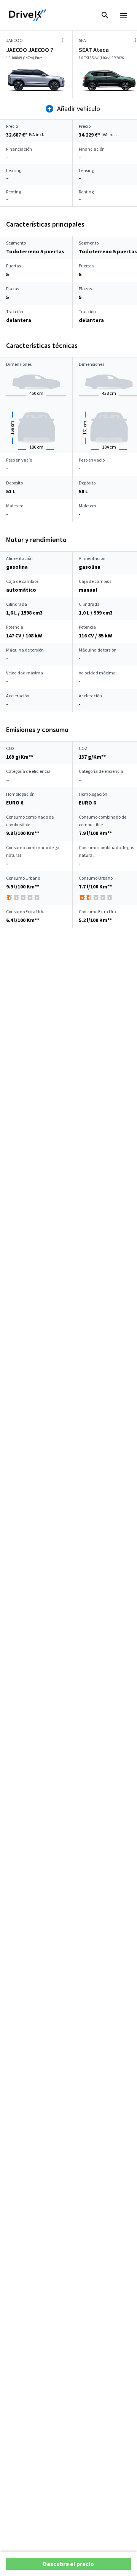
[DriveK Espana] (28, 15)
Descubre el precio (68, 2564)
